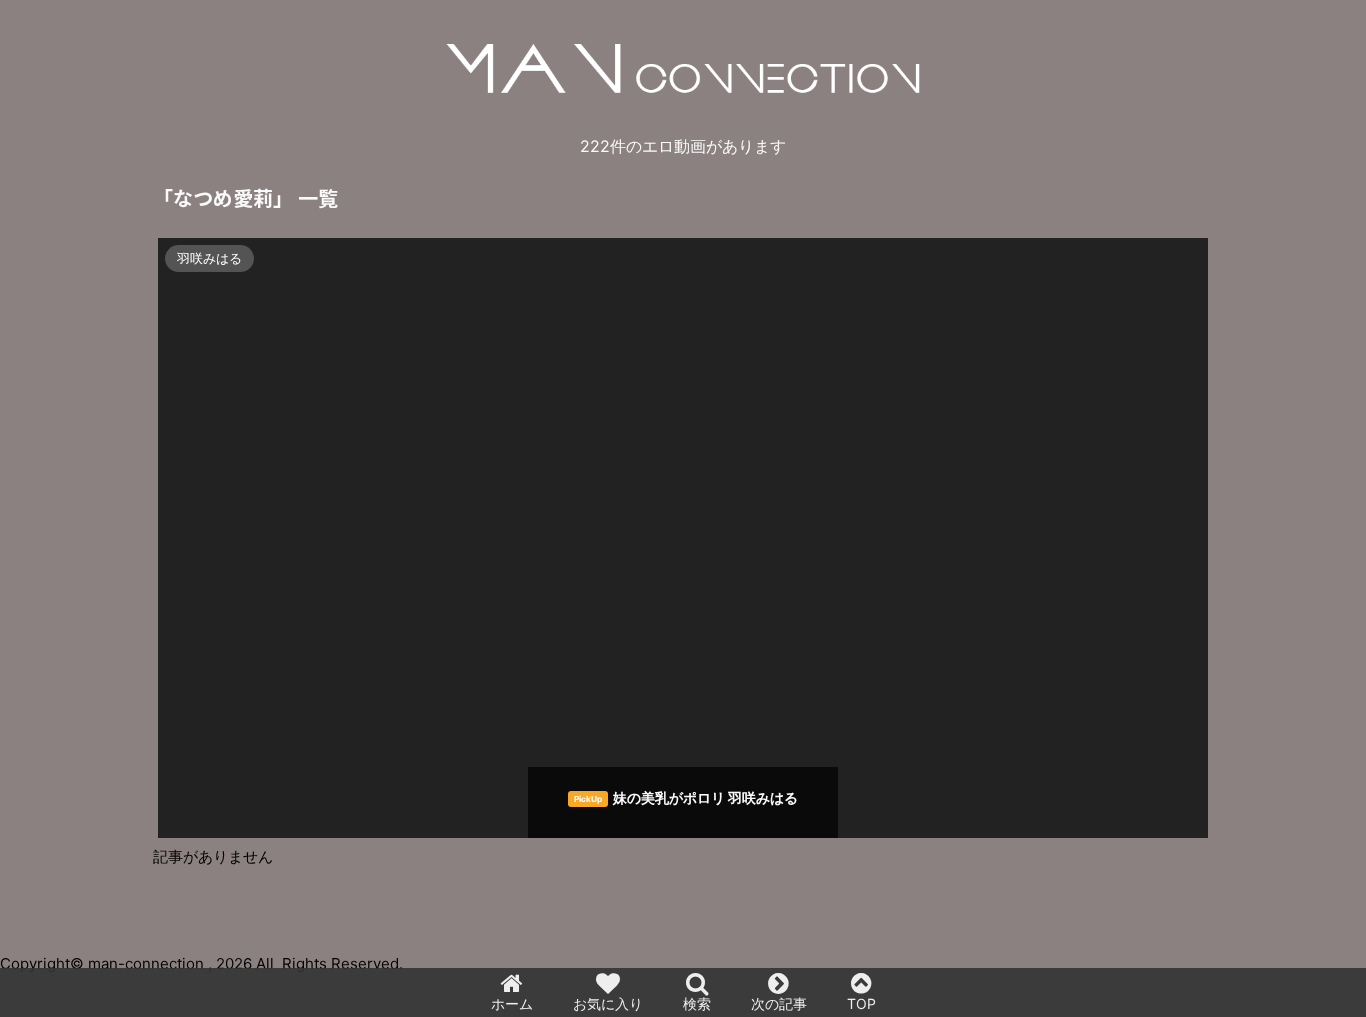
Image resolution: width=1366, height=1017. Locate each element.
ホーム (512, 1003)
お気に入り (608, 1003)
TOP (861, 1003)
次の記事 (779, 1003)
